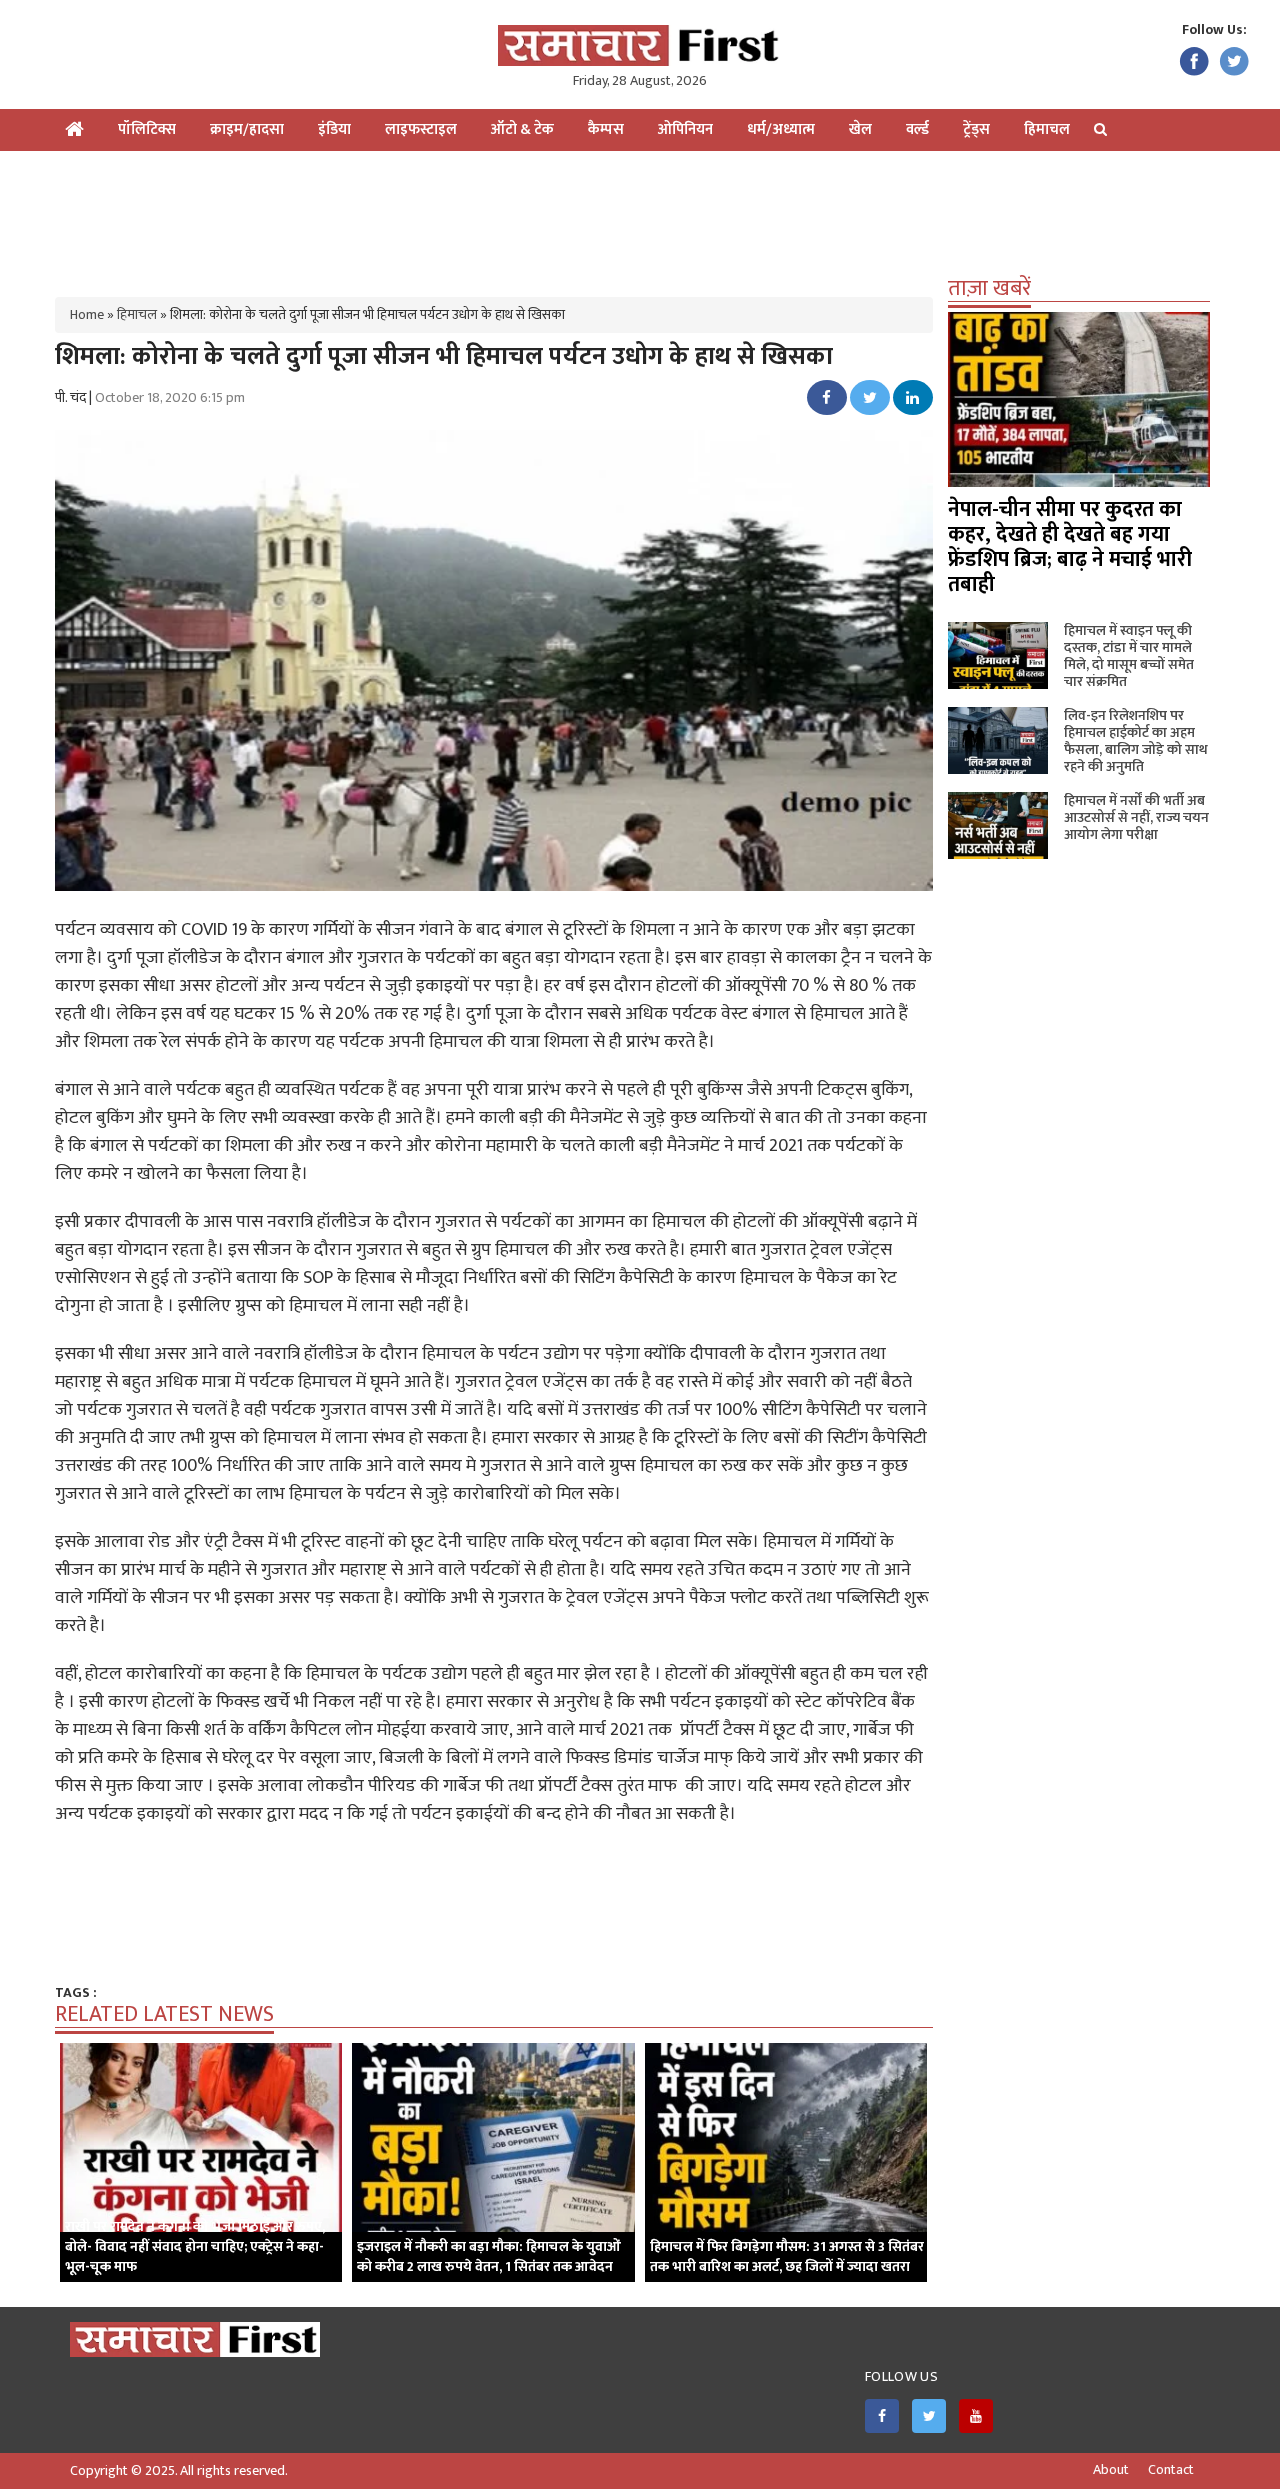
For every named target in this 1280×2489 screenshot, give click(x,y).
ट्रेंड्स (976, 129)
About (1111, 2470)
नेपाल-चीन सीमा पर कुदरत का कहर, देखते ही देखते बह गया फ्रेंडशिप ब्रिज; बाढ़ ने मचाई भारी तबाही (1070, 547)
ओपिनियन (685, 129)
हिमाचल (1047, 129)
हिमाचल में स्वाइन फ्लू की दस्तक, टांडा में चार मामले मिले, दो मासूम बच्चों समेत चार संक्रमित (1129, 656)
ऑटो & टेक (522, 129)
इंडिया (334, 129)
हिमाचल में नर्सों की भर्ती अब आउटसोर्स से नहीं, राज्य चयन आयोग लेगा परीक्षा (1136, 817)
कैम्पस (606, 129)
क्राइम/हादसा (247, 129)
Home (87, 314)
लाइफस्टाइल (421, 129)
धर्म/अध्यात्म (781, 129)
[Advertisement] (640, 216)
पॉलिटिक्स (147, 129)
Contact (1171, 2470)
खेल (860, 129)
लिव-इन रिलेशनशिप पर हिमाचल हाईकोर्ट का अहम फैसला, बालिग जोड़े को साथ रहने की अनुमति (1136, 741)
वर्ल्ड (917, 129)
